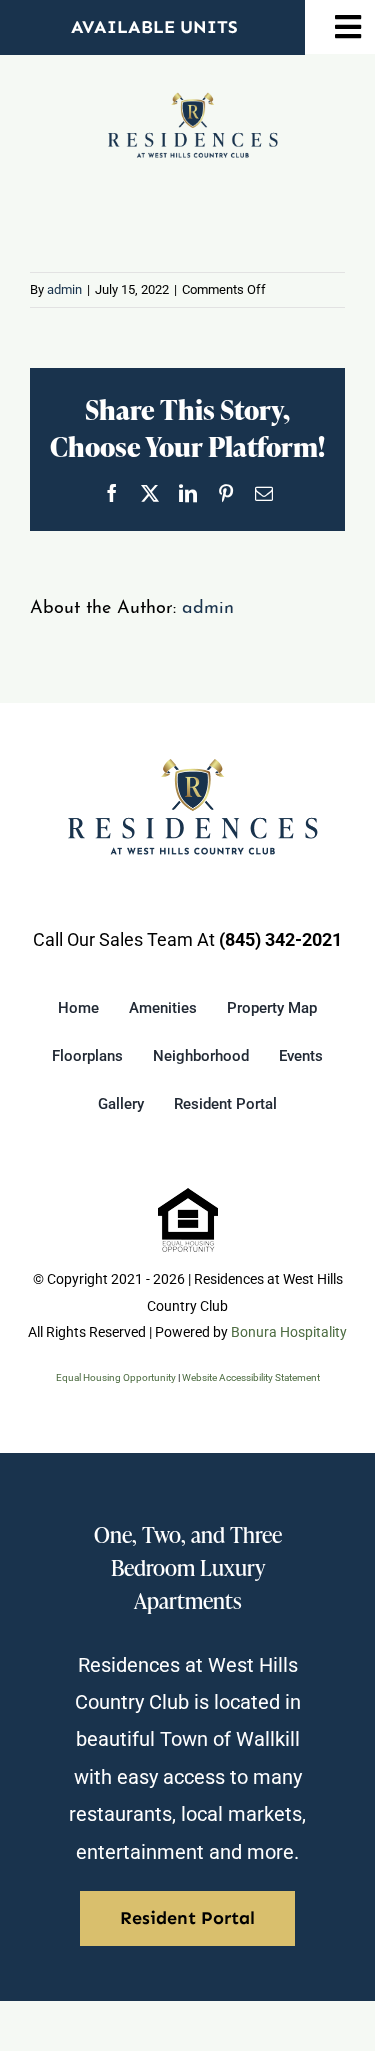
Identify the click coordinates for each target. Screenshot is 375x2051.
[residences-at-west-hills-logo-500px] (193, 100)
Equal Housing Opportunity (116, 1377)
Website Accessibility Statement (251, 1377)
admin (64, 289)
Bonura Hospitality (289, 1332)
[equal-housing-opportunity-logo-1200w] (188, 1196)
